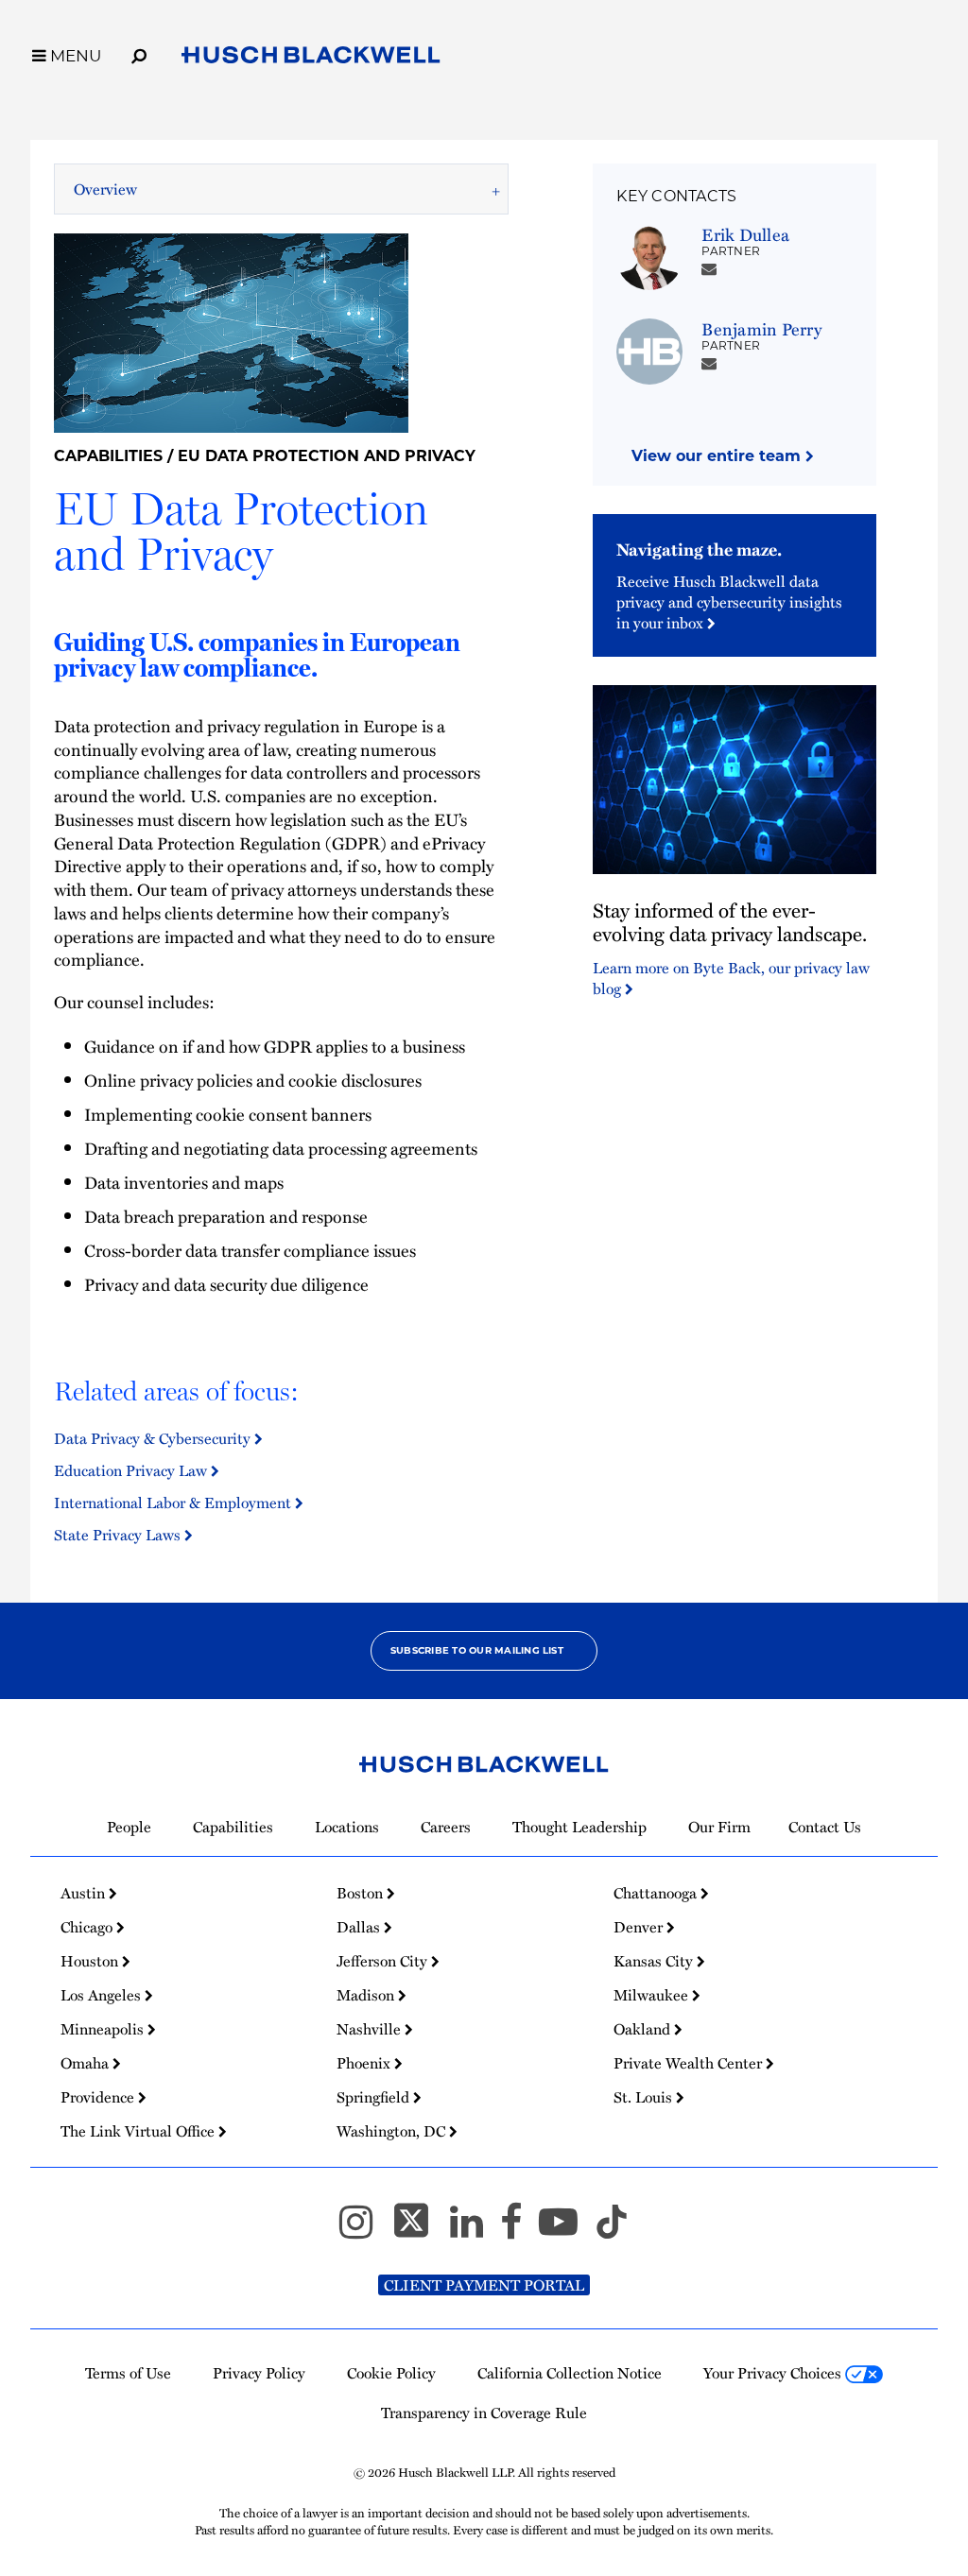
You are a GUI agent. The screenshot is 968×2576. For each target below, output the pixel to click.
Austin (85, 1893)
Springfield (375, 2097)
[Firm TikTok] (612, 2230)
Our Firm (719, 1827)
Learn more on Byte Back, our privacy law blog (731, 978)
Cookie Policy (391, 2373)
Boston (362, 1893)
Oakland (644, 2029)
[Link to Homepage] (311, 59)
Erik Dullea (745, 234)
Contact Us (825, 1827)
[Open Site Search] (139, 53)
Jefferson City (384, 1961)
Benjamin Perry (761, 328)
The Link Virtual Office (139, 2131)
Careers (446, 1827)
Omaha (86, 2063)
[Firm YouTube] (567, 2230)
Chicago (88, 1927)
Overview (105, 189)
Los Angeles (103, 1995)
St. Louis (645, 2097)
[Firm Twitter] (420, 2230)
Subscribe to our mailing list (477, 1650)
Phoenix (365, 2063)
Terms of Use (128, 2373)
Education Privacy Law (132, 1470)
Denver (640, 1927)
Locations (347, 1827)
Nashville (371, 2029)
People (129, 1827)
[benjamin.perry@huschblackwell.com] (709, 363)
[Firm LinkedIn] (475, 2230)
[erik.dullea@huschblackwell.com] (709, 268)
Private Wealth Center (690, 2063)
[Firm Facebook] (519, 2230)
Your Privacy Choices (774, 2373)
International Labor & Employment (174, 1503)
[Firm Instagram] (364, 2230)
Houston (91, 1961)
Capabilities (108, 456)
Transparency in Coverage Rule (484, 2413)
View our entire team (718, 456)
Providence (99, 2097)
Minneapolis (104, 2029)
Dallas (360, 1927)
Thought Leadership (579, 1827)
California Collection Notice (570, 2373)
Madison (367, 1995)
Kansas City (655, 1961)
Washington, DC (393, 2131)
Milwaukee (653, 1995)
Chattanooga (657, 1893)
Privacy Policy (259, 2373)
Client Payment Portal (484, 2285)
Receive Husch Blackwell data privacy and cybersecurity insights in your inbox (729, 602)
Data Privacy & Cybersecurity (154, 1438)
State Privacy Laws (119, 1535)
